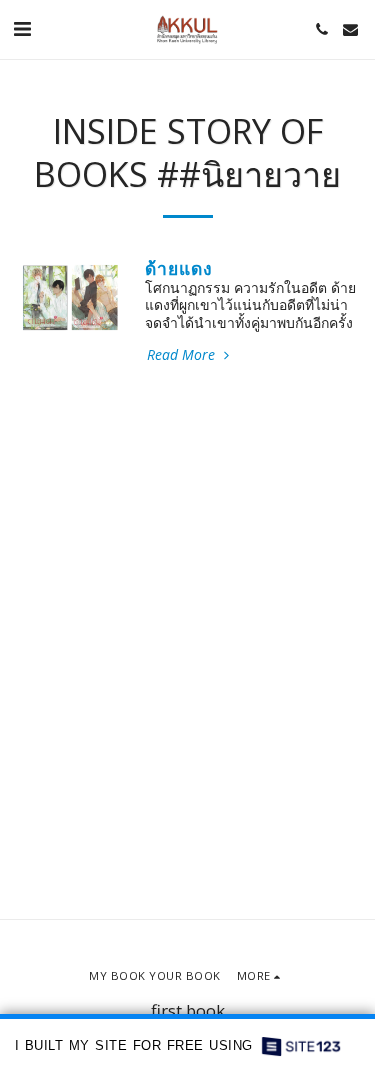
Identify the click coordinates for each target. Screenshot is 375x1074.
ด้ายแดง (179, 268)
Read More (183, 355)
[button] (22, 28)
